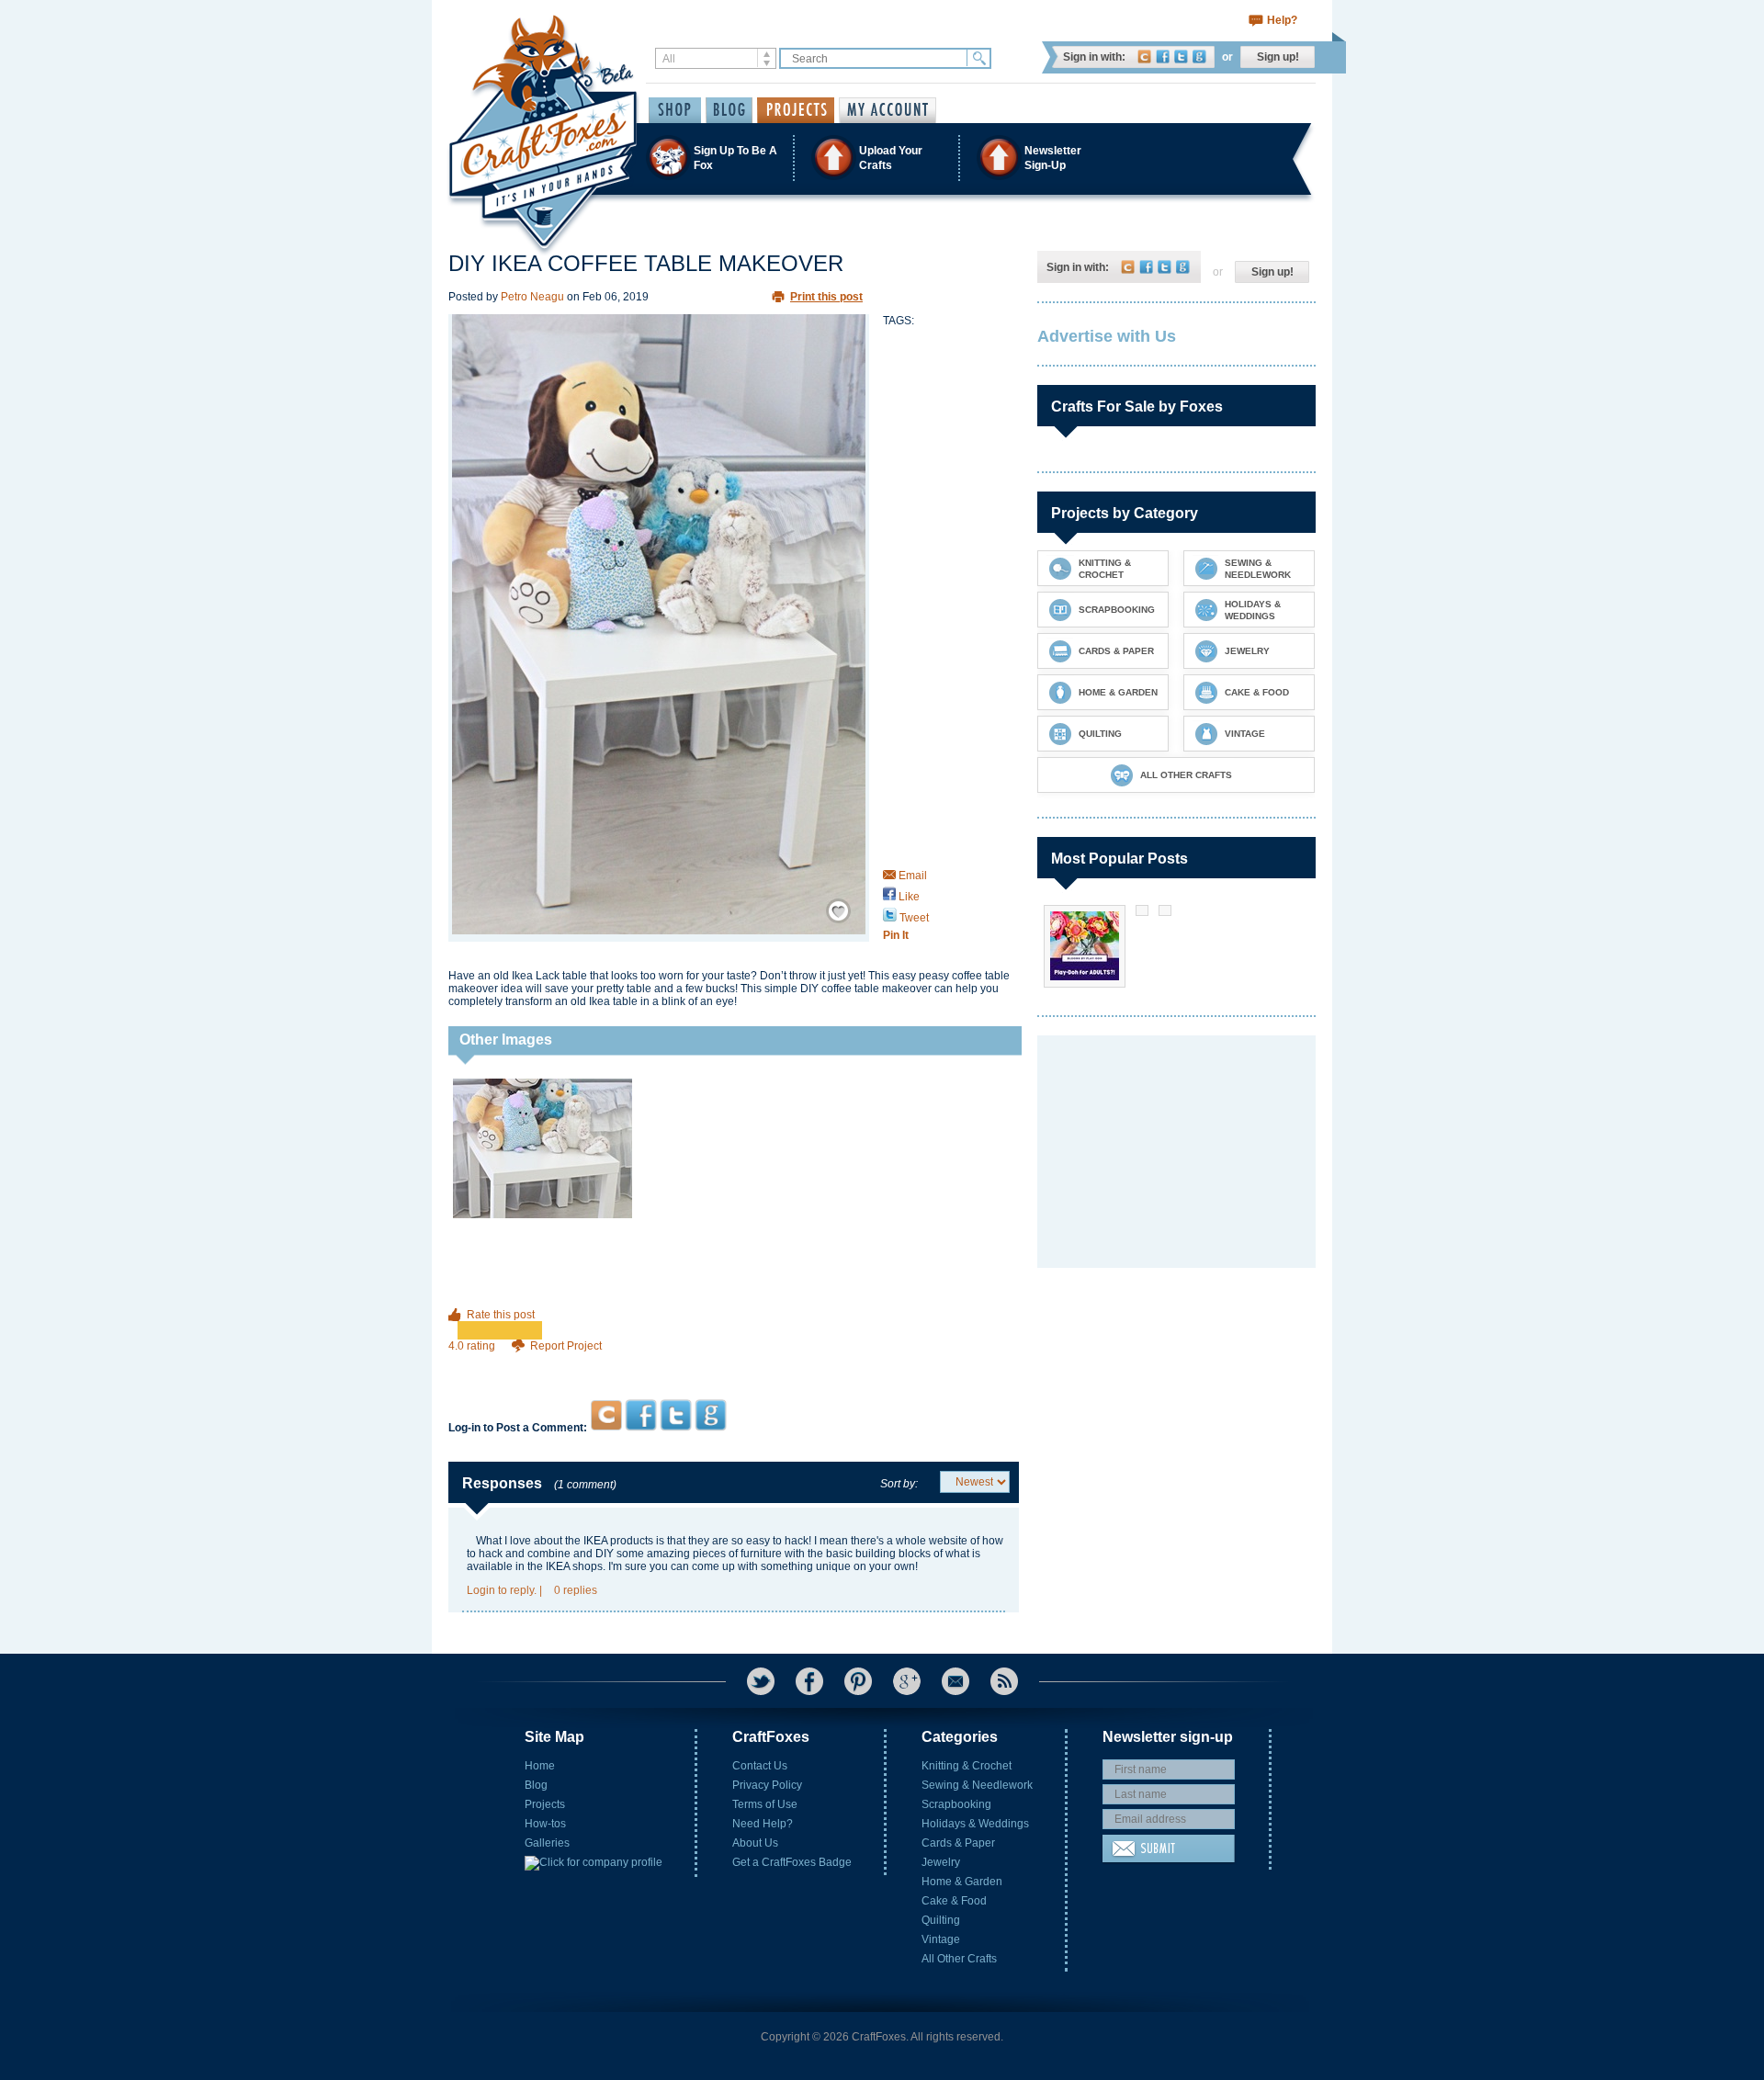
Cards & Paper (958, 1843)
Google (1199, 57)
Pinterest (858, 1681)
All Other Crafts (959, 1959)
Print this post (826, 297)
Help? (1282, 20)
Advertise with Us (1107, 336)
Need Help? (763, 1824)
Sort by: (899, 1484)
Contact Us (760, 1766)
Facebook (1163, 57)
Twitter (1181, 57)
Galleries (547, 1843)
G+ (907, 1681)
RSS (1004, 1681)
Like (908, 897)
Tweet (913, 918)
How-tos (545, 1824)
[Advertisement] (734, 1364)
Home (540, 1766)
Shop (675, 110)
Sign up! (1278, 57)
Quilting (941, 1920)
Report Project (566, 1346)
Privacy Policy (767, 1785)
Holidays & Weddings (975, 1824)
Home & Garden (962, 1882)
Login (481, 1590)
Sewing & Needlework (977, 1785)
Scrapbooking (956, 1804)
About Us (755, 1843)
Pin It (896, 935)
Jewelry (941, 1862)
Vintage (941, 1939)
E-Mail (955, 1681)
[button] (881, 158)
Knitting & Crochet (967, 1766)
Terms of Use (765, 1804)
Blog (536, 1785)
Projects (545, 1804)
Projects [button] (796, 110)
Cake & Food (954, 1901)
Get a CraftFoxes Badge (792, 1862)
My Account (888, 110)
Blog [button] (729, 110)
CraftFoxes (1144, 57)
